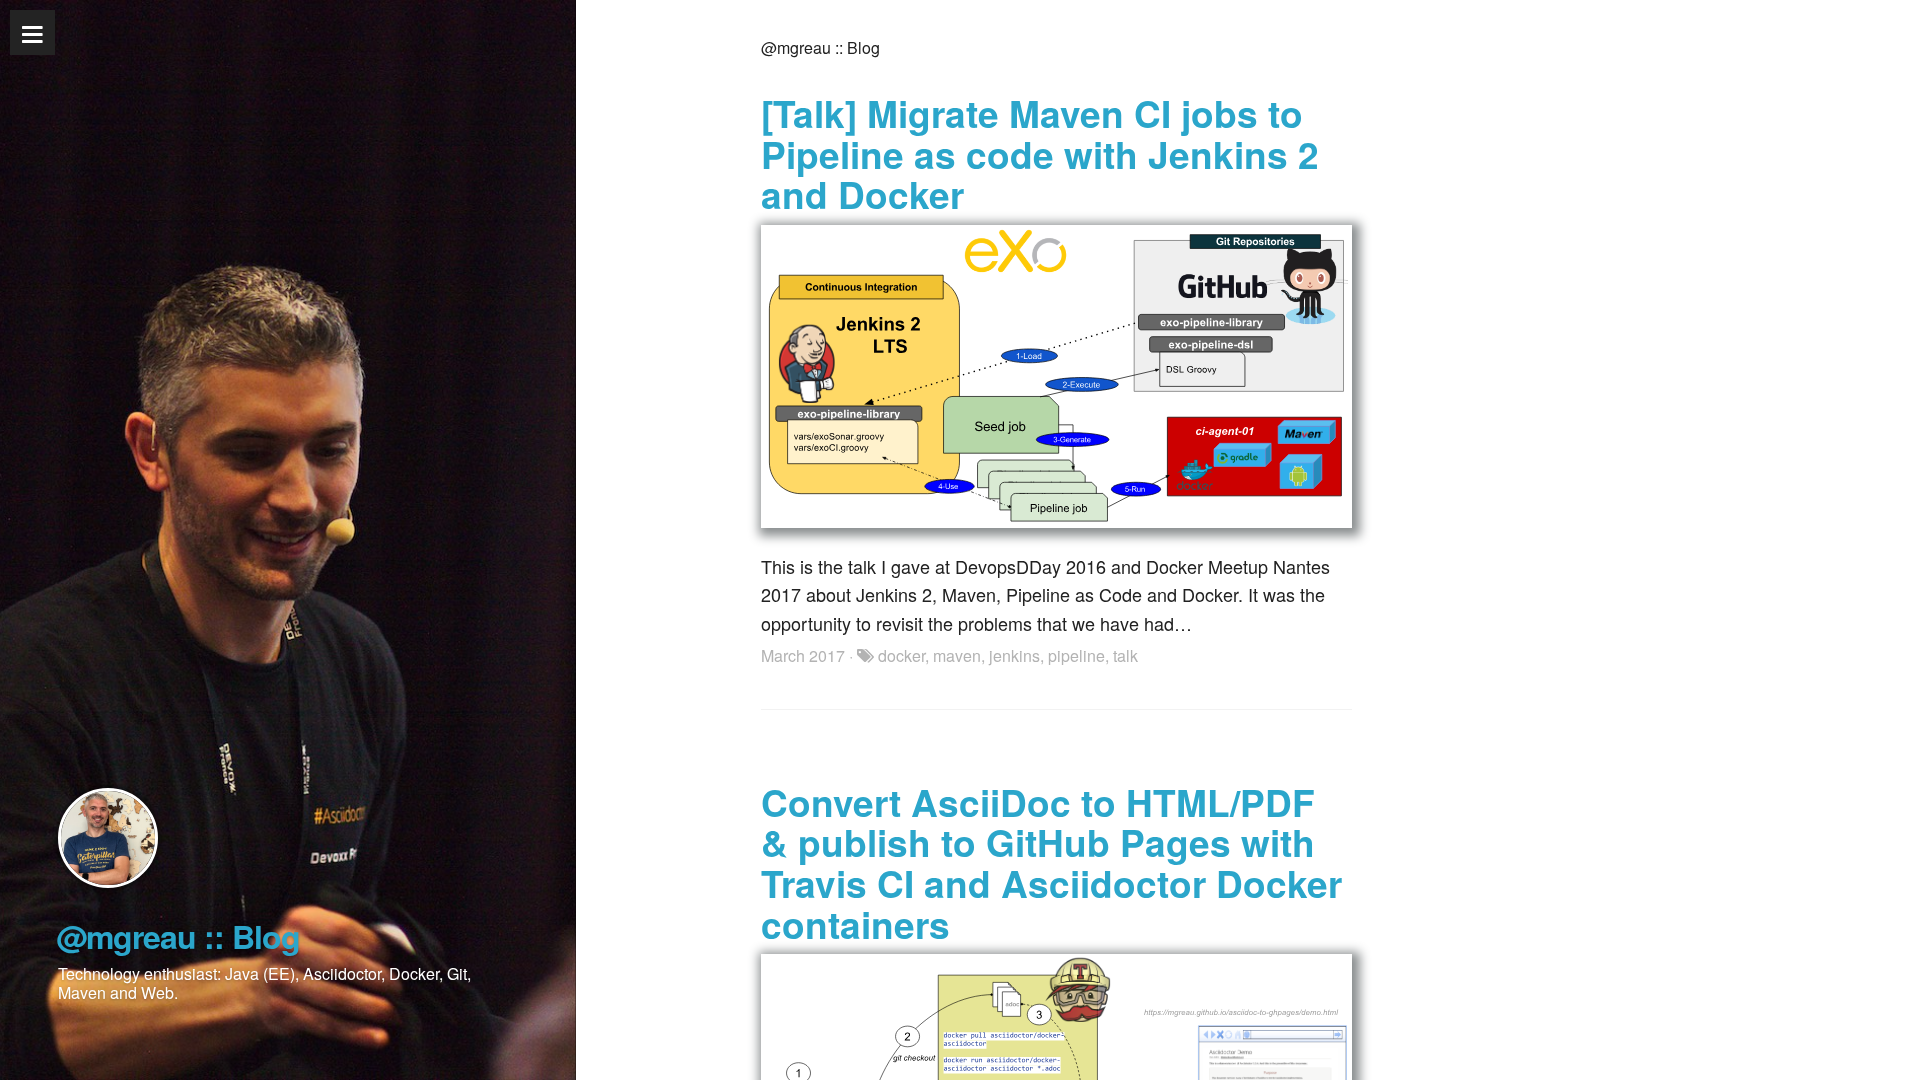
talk (1125, 655)
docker (901, 655)
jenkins (1014, 655)
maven (957, 655)
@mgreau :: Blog (178, 936)
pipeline (1076, 655)
